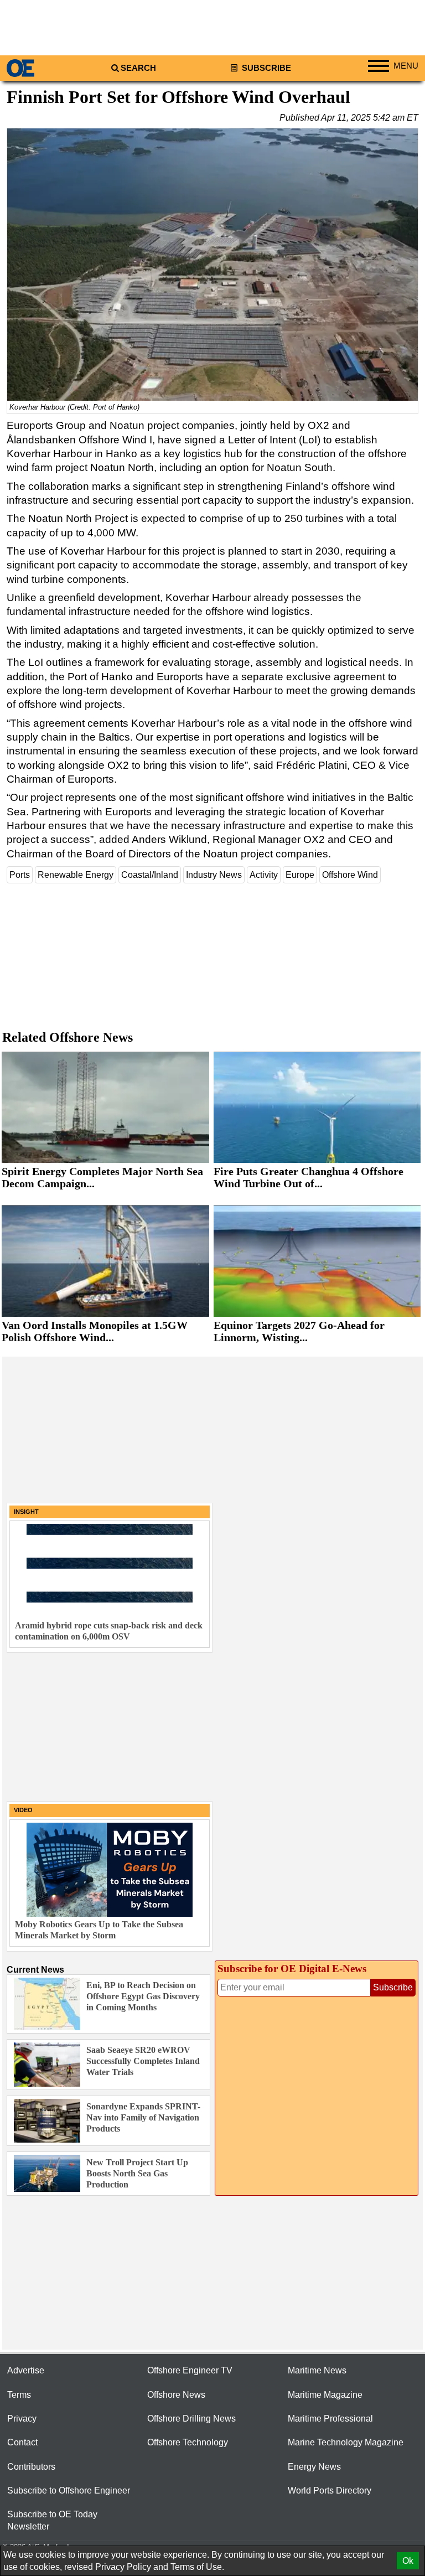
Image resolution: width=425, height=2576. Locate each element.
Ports (20, 875)
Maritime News (317, 2370)
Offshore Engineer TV (190, 2370)
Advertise (26, 2370)
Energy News (314, 2467)
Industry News (214, 875)
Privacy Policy (123, 2567)
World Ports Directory (330, 2490)
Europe (300, 875)
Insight (26, 1512)
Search (138, 68)
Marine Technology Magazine (346, 2442)
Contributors (31, 2467)
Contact (22, 2442)
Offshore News (176, 2395)
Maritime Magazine (325, 2395)
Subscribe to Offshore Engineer (69, 2490)
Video (23, 1810)
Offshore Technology (188, 2442)
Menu (406, 66)
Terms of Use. (197, 2567)
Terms (19, 2395)
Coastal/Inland (150, 875)
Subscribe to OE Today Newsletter (52, 2520)
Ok (408, 2561)
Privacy (22, 2419)
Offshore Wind (350, 875)
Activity (264, 875)
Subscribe (265, 68)
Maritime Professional (330, 2419)
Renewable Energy (76, 875)
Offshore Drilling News (191, 2419)
